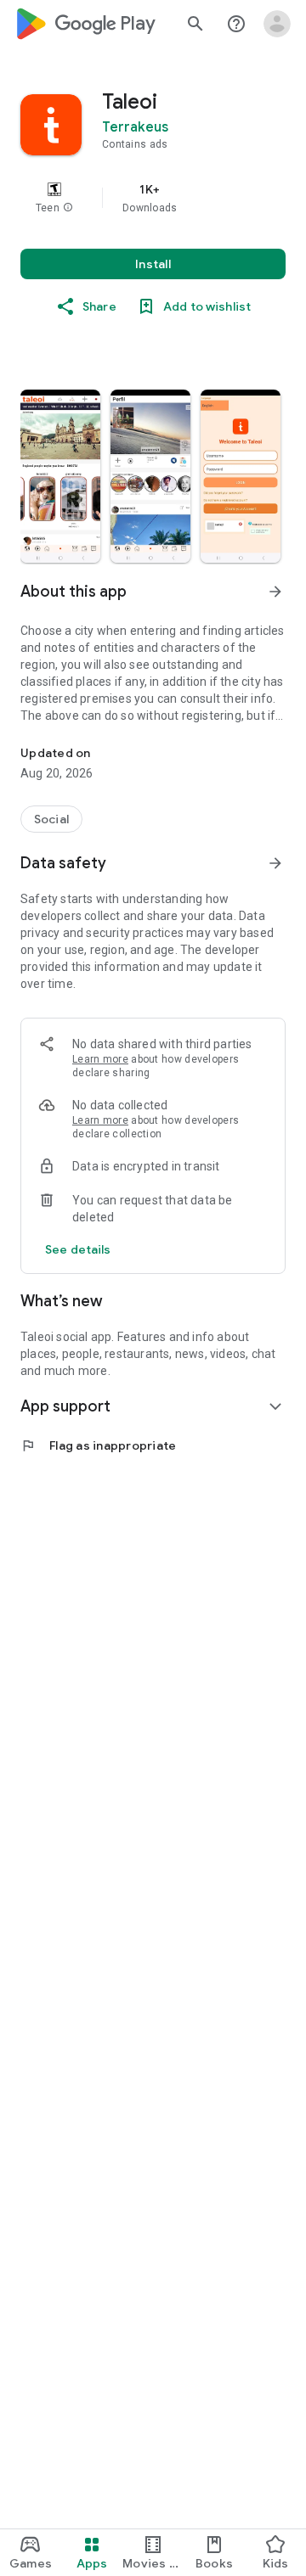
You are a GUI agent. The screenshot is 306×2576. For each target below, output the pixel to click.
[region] (153, 198)
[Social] (51, 819)
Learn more (100, 1059)
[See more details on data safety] (78, 1249)
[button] (68, 208)
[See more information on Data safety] (275, 863)
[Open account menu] (277, 24)
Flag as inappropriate (98, 1445)
